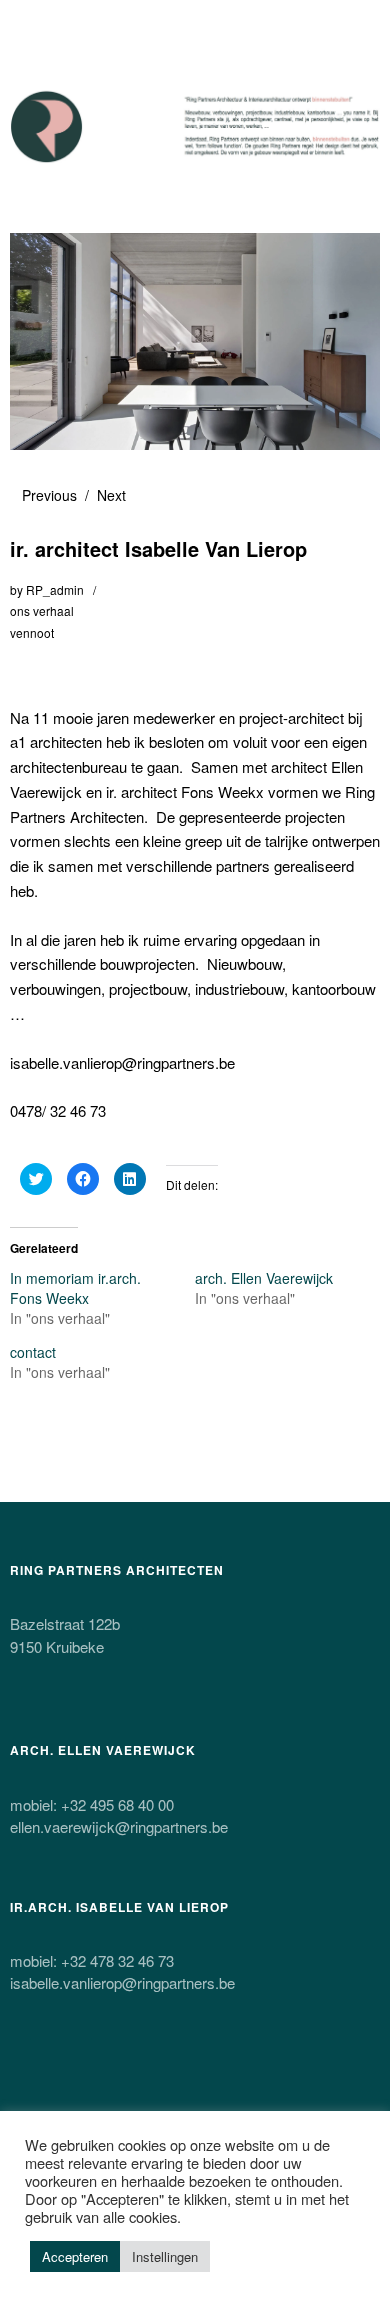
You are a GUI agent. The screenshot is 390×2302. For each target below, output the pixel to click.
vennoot (32, 632)
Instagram (133, 2080)
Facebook (80, 2080)
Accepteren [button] (75, 2256)
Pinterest (186, 2080)
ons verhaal (42, 610)
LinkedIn (239, 2080)
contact (33, 1352)
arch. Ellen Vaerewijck (264, 1278)
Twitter (27, 2080)
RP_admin (55, 589)
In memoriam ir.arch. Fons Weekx (75, 1288)
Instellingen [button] (165, 2256)
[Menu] (35, 25)
